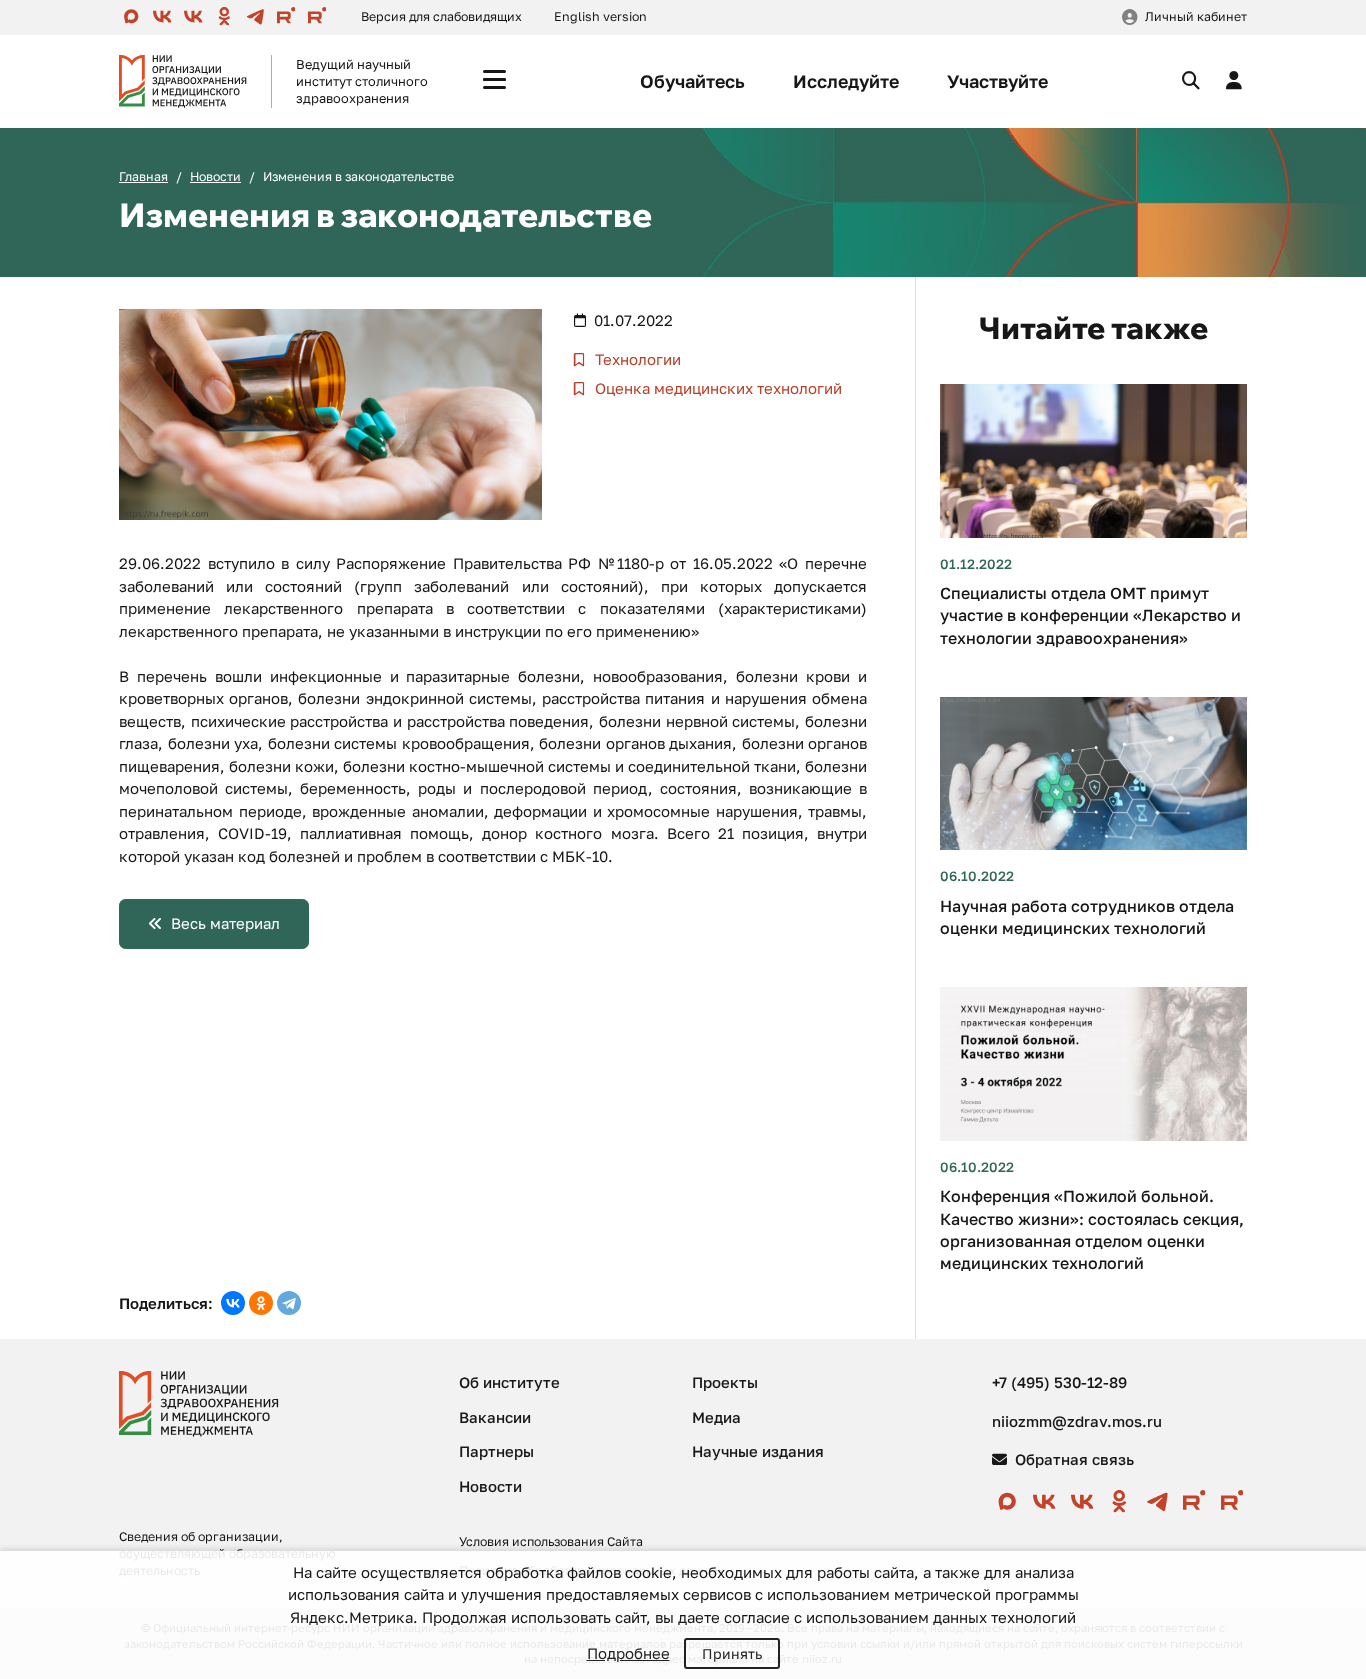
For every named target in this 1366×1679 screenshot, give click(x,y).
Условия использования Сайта (551, 1541)
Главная (143, 176)
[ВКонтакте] (233, 1303)
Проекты (725, 1382)
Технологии (636, 359)
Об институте (509, 1382)
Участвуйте (997, 81)
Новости (215, 176)
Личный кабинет (1196, 16)
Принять (732, 1653)
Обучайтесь (692, 81)
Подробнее (628, 1653)
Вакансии (495, 1417)
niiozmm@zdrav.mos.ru (1077, 1421)
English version (600, 16)
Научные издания (758, 1451)
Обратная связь (1072, 1459)
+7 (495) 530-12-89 (1059, 1382)
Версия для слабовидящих (441, 16)
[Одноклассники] (261, 1303)
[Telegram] (289, 1303)
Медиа (716, 1417)
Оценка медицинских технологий (716, 388)
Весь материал (225, 923)
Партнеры (496, 1451)
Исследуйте (846, 81)
